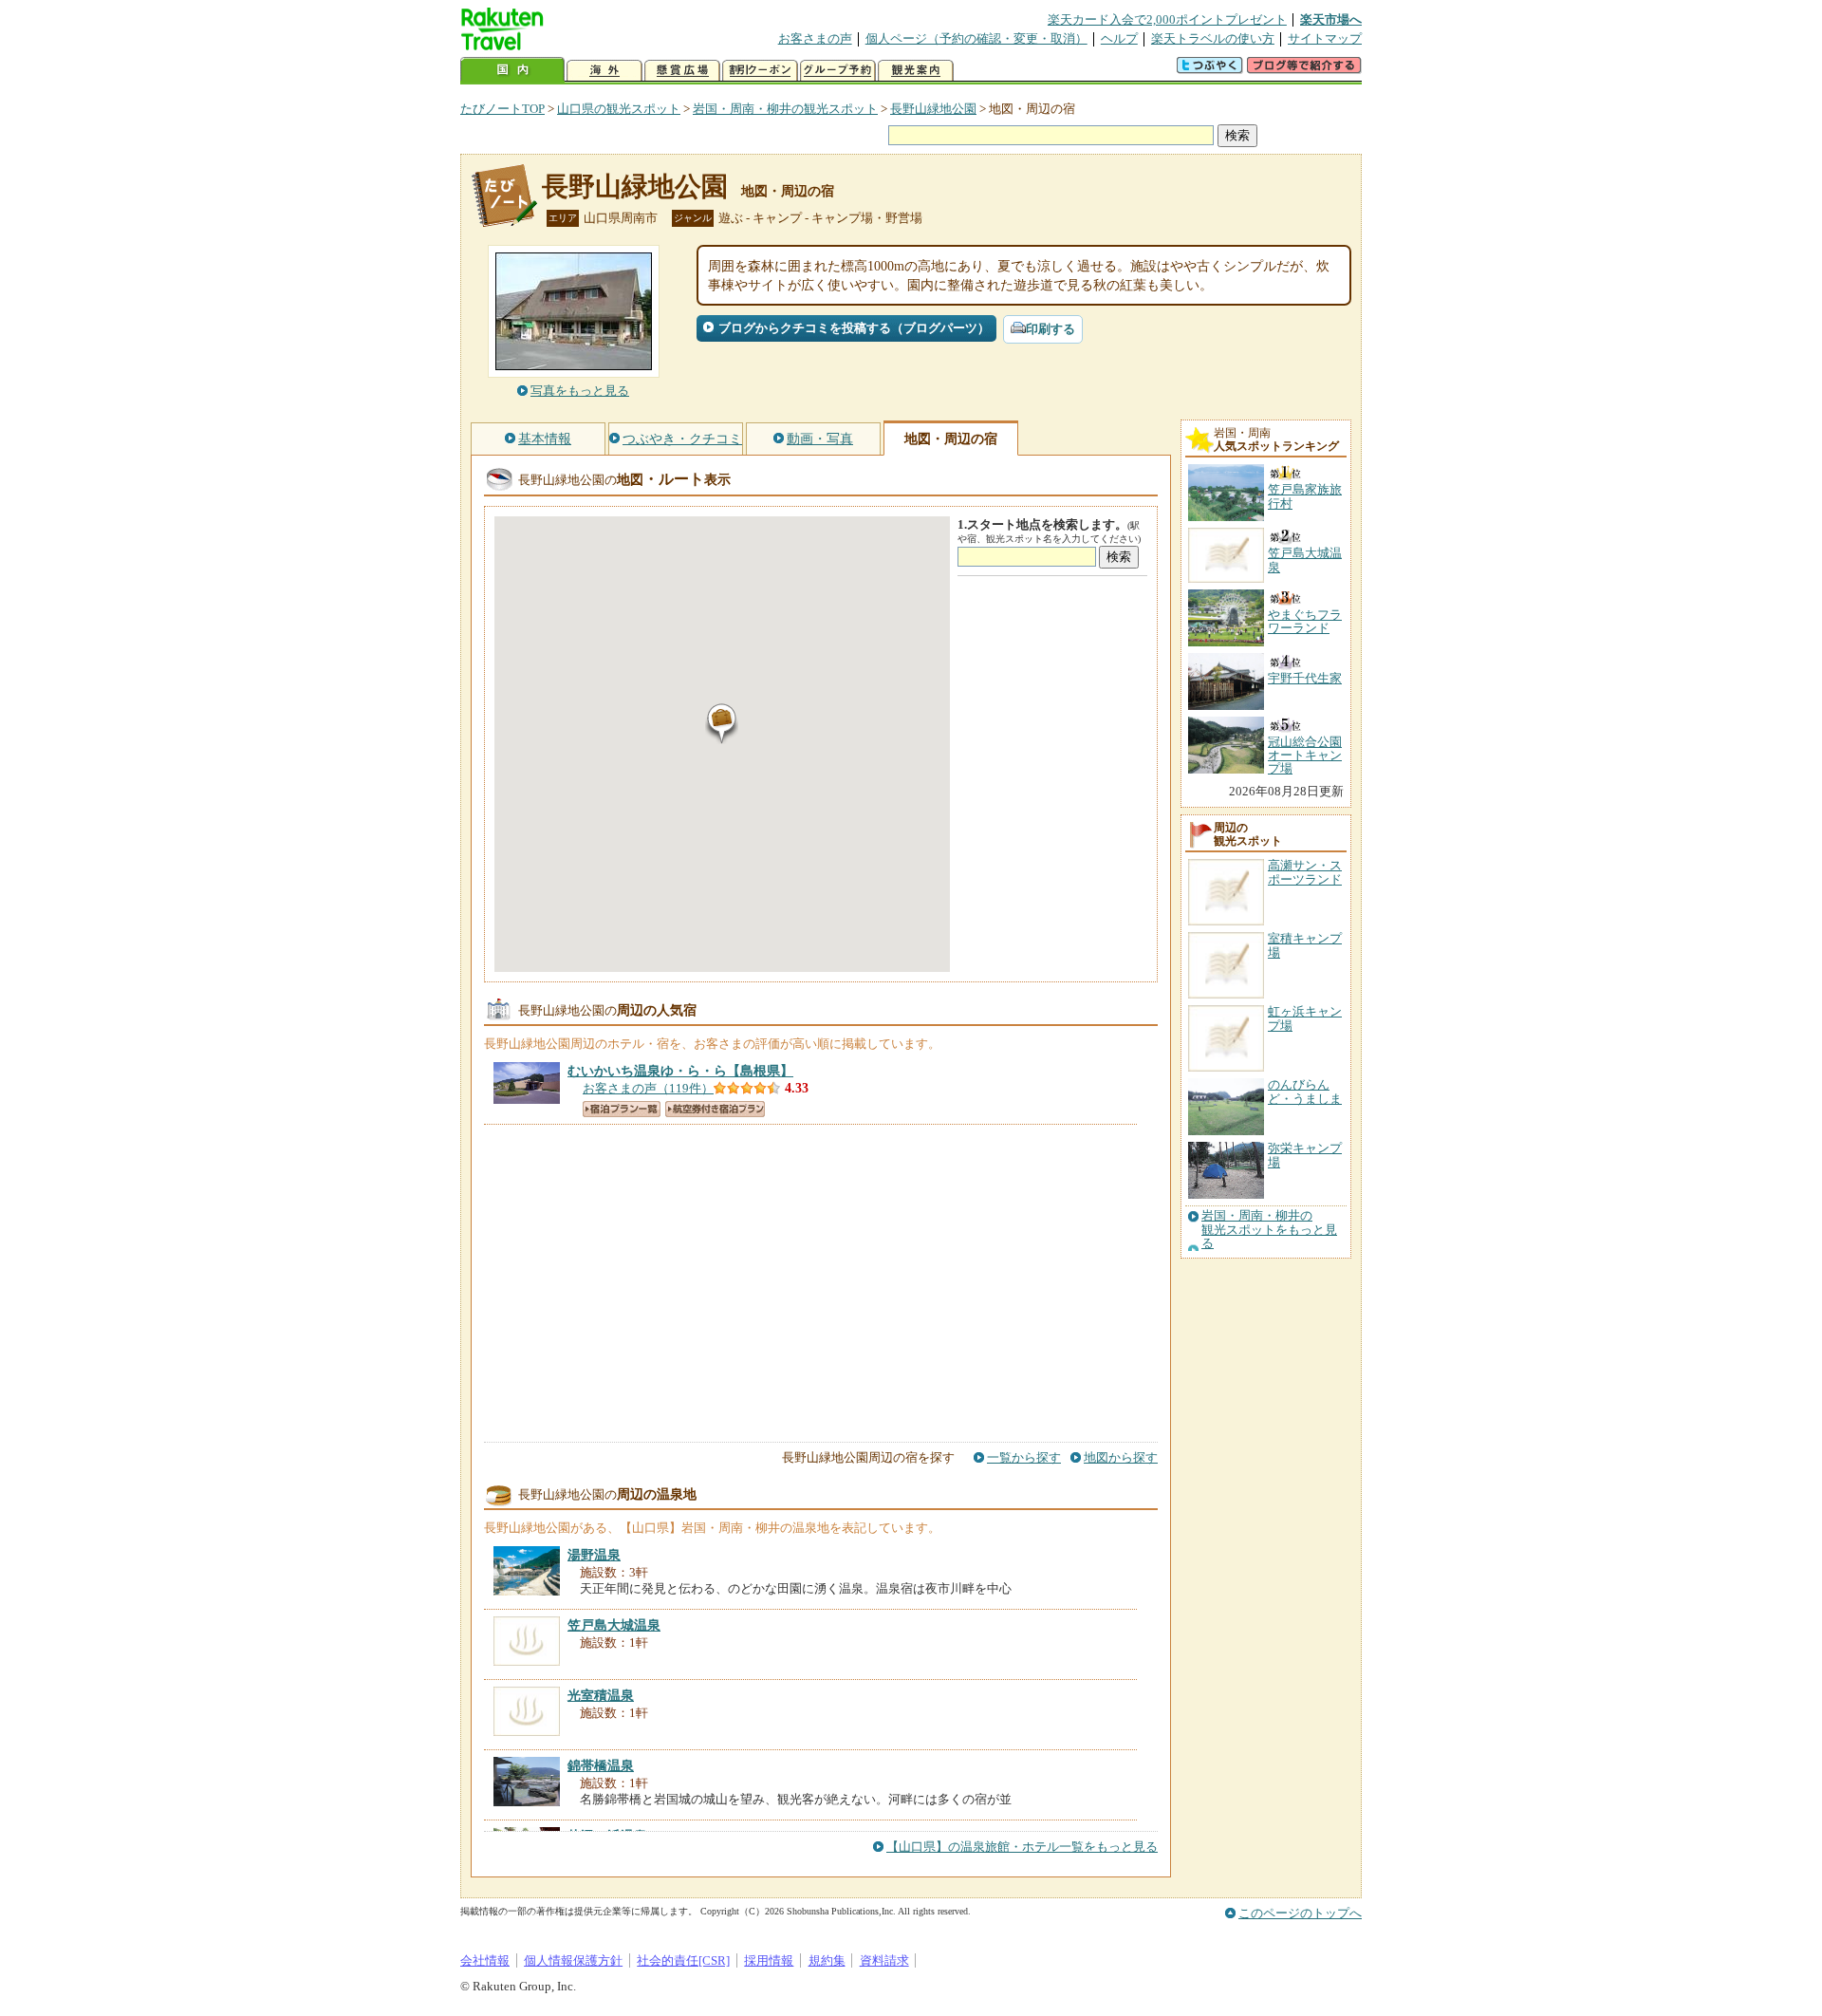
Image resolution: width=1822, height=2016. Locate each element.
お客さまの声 (815, 38)
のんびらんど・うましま (1305, 1091)
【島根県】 (680, 1071)
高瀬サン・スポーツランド (1305, 872)
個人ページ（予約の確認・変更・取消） (976, 38)
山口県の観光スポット (619, 109)
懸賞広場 (682, 71)
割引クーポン (760, 71)
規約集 (827, 1960)
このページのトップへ (1300, 1913)
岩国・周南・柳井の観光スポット (785, 109)
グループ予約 (838, 71)
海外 (604, 71)
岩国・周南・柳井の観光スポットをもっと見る (1269, 1230)
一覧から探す (1024, 1457)
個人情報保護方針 (573, 1960)
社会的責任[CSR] (683, 1960)
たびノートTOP (502, 109)
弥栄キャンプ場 (1305, 1155)
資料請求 (884, 1960)
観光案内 (916, 71)
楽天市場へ (1331, 19)
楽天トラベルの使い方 (1213, 38)
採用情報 (769, 1960)
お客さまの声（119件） (648, 1088)
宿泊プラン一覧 (622, 1109)
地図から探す (1121, 1457)
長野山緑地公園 (933, 109)
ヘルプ (1119, 38)
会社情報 (485, 1960)
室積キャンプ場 (1305, 945)
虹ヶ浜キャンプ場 (1305, 1018)
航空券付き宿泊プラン (715, 1109)
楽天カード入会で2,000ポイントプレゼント (1167, 19)
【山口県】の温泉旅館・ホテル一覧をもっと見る (1022, 1847)
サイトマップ (1325, 38)
